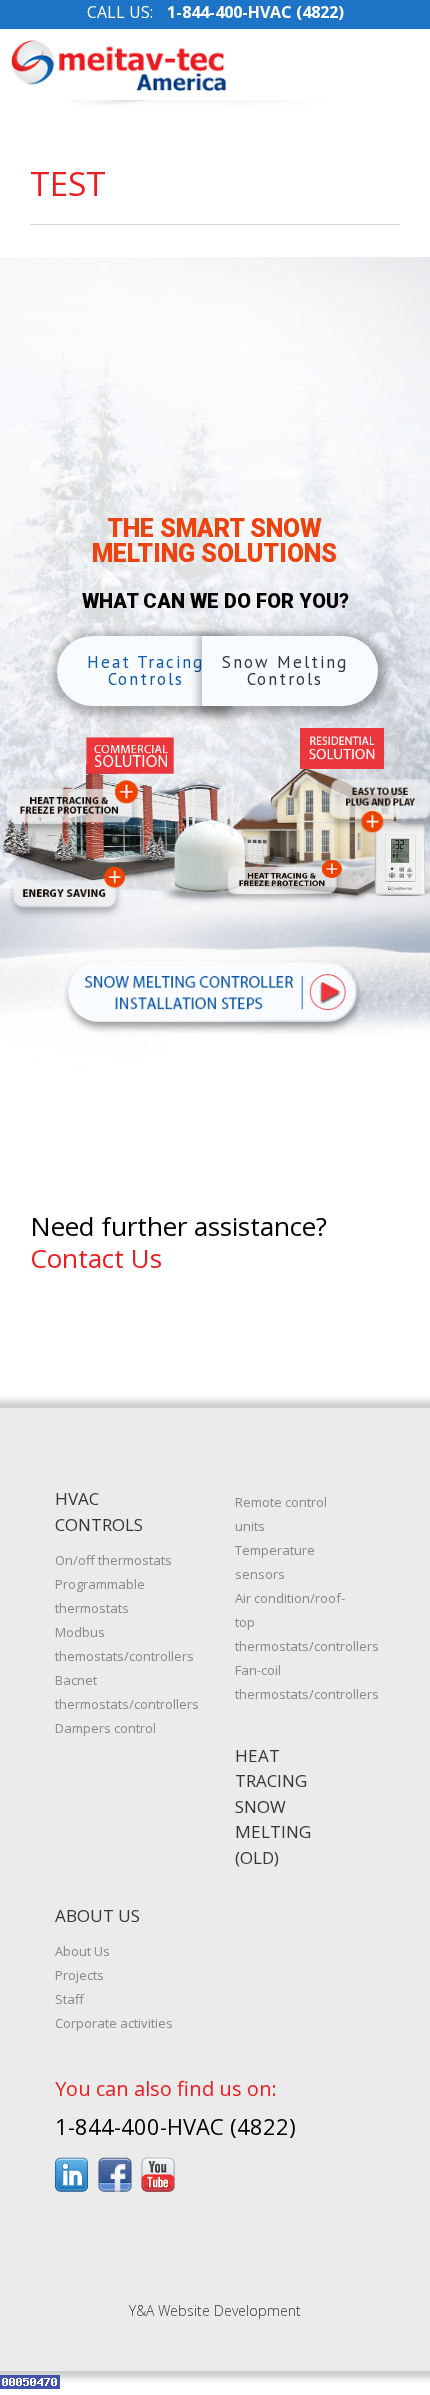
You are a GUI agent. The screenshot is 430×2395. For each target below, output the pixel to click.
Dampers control (105, 1728)
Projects (79, 1975)
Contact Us (96, 1258)
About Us (82, 1951)
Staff (69, 1999)
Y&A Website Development (215, 2310)
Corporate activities (114, 2023)
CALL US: (215, 12)
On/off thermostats (113, 1560)
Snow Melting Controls (285, 670)
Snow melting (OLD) (273, 1832)
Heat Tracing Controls (145, 670)
